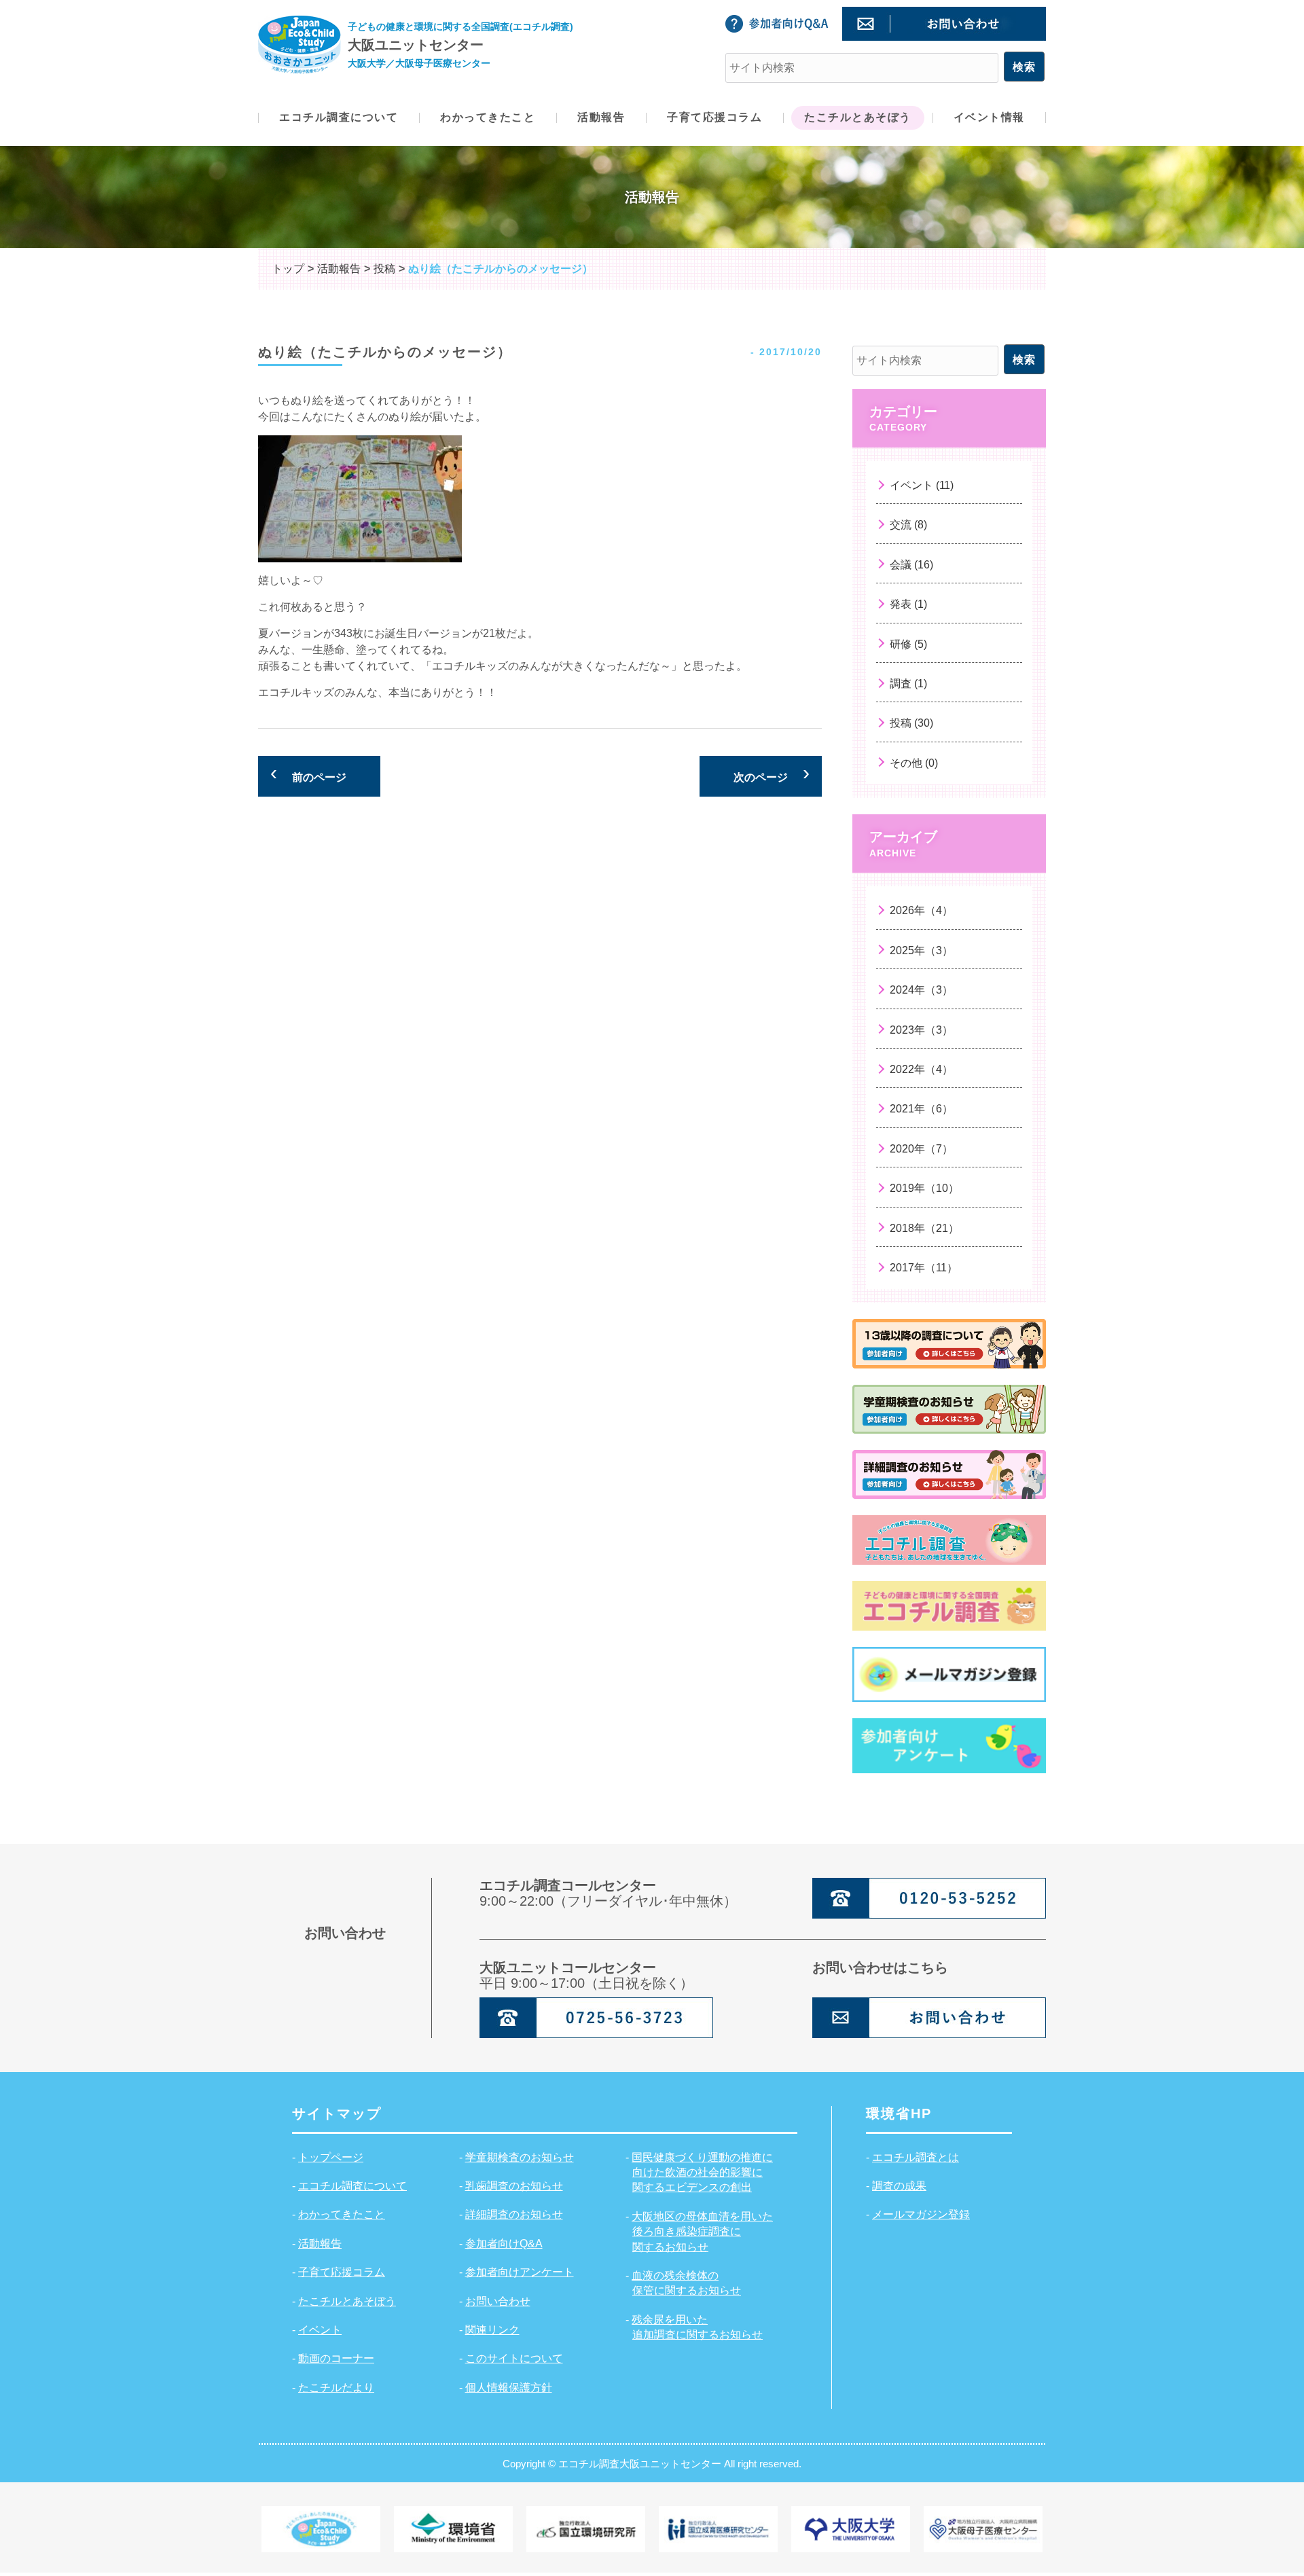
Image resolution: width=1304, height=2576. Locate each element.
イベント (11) (922, 485)
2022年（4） (921, 1069)
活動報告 (320, 2244)
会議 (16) (911, 565)
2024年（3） (921, 990)
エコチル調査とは (916, 2157)
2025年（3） (921, 950)
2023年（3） (921, 1030)
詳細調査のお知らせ (514, 2214)
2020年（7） (921, 1149)
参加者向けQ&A (504, 2244)
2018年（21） (924, 1228)
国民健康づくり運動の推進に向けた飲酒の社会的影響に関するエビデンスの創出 (702, 2173)
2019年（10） (924, 1188)
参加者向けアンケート (520, 2272)
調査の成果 (899, 2186)
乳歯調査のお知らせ (514, 2186)
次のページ (761, 777)
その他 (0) (914, 763)
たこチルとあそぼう (347, 2301)
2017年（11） (924, 1268)
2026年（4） (921, 910)
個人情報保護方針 (509, 2388)
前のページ (319, 777)
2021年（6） (921, 1109)
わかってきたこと (342, 2214)
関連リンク (492, 2330)
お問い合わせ (498, 2301)
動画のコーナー (336, 2358)
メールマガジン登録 (921, 2214)
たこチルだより (336, 2388)
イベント (320, 2330)
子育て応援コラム (342, 2272)
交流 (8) (908, 525)
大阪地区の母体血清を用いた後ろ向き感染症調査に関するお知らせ (702, 2232)
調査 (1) (908, 684)
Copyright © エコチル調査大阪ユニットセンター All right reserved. (652, 2464)
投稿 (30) (911, 723)
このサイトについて (514, 2358)
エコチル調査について (352, 2186)
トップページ (331, 2157)
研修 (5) (908, 644)
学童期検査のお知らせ (520, 2157)
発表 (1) (908, 604)
